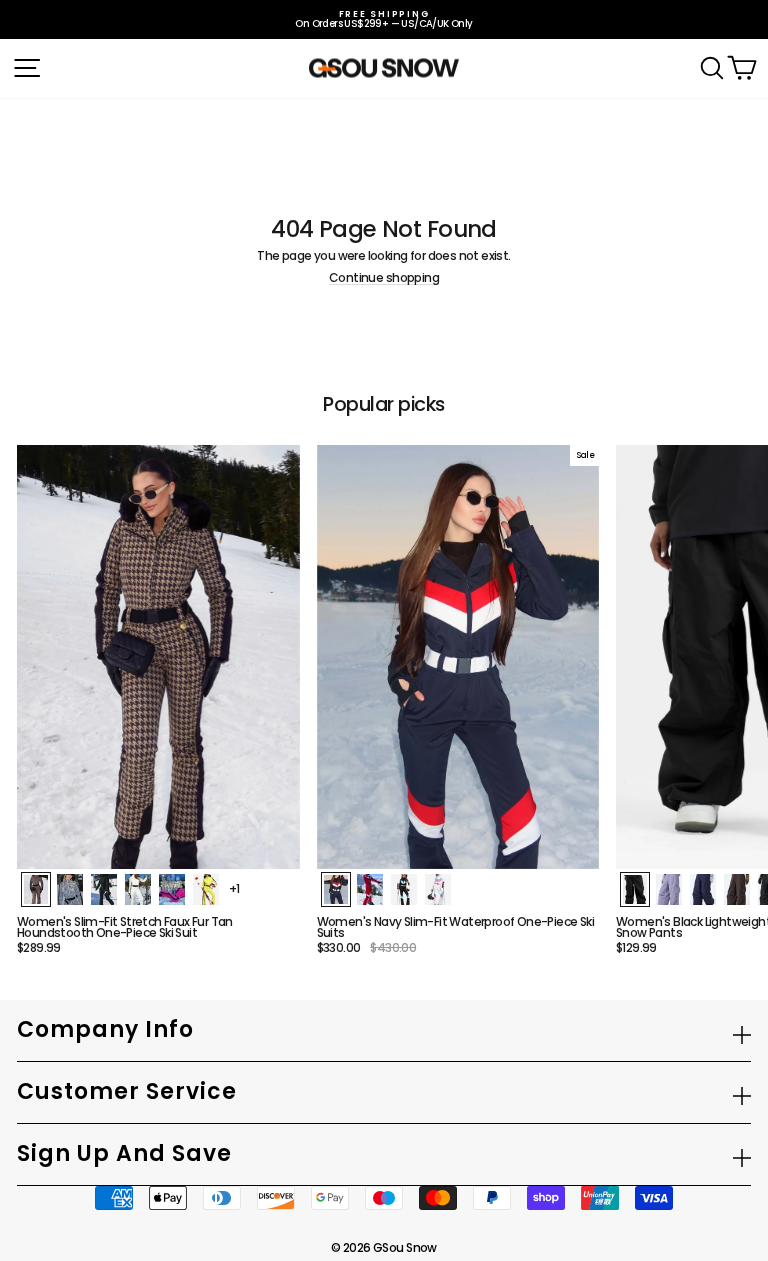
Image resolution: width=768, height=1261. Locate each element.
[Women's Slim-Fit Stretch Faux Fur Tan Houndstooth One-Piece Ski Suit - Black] (104, 889)
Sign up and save (124, 1153)
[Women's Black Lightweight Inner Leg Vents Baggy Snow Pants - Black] (635, 889)
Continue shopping (384, 278)
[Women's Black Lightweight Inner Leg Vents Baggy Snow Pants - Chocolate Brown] (737, 889)
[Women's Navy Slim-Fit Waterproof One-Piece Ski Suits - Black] (404, 889)
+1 (234, 888)
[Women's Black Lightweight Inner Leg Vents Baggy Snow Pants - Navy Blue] (703, 889)
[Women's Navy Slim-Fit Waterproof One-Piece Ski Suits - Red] (370, 889)
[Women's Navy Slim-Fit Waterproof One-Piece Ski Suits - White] (438, 889)
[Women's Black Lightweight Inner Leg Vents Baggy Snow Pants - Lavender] (669, 889)
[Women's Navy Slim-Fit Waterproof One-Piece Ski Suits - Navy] (336, 889)
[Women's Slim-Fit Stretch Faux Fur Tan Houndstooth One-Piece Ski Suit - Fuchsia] (172, 889)
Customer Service (127, 1091)
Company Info (105, 1029)
